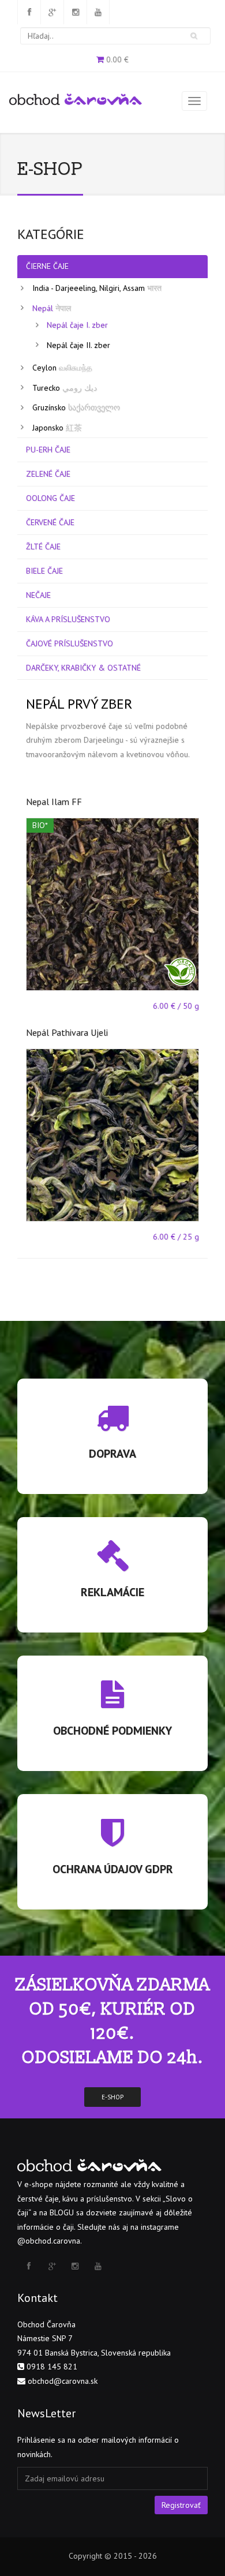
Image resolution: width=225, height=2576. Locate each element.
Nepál (52, 308)
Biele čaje (44, 571)
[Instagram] (75, 12)
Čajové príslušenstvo (70, 643)
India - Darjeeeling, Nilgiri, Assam (97, 288)
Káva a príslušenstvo (68, 619)
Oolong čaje (50, 498)
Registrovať (181, 2505)
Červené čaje (50, 522)
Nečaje (38, 595)
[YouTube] (98, 12)
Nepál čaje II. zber (78, 345)
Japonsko (57, 428)
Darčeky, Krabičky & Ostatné (83, 668)
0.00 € (117, 59)
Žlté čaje (43, 546)
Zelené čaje (48, 474)
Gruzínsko (76, 407)
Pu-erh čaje (48, 450)
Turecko (65, 388)
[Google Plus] (52, 12)
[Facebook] (29, 12)
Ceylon (62, 368)
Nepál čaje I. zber (77, 325)
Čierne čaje (47, 266)
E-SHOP (112, 2097)
